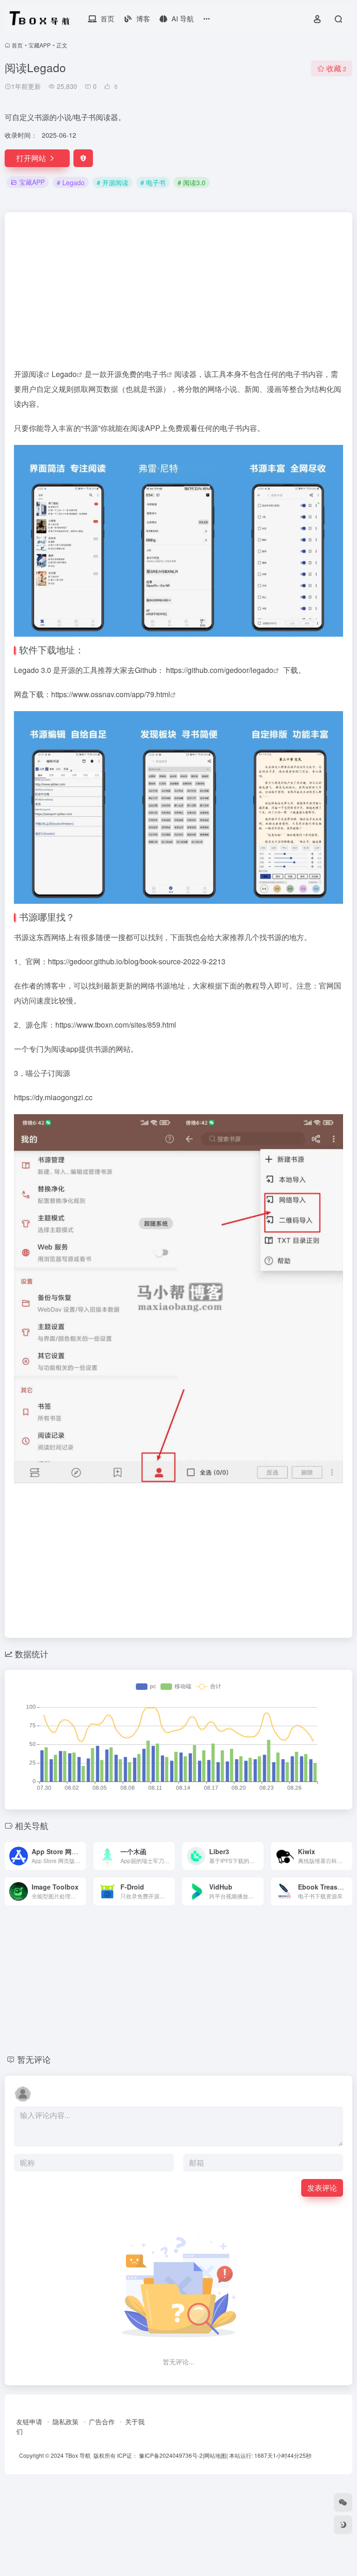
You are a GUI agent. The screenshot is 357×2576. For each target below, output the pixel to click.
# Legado (71, 182)
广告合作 (102, 2421)
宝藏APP (40, 45)
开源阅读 (29, 374)
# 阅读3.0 (192, 182)
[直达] (81, 1856)
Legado (64, 374)
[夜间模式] (343, 2525)
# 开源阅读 (112, 182)
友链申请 (29, 2421)
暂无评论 (34, 2059)
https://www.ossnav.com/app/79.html (111, 694)
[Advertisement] (178, 294)
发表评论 (322, 2188)
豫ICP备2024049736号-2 (171, 2455)
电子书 (155, 374)
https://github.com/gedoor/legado (220, 670)
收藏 (336, 68)
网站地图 (215, 2455)
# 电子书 (153, 182)
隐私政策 (66, 2421)
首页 (17, 45)
